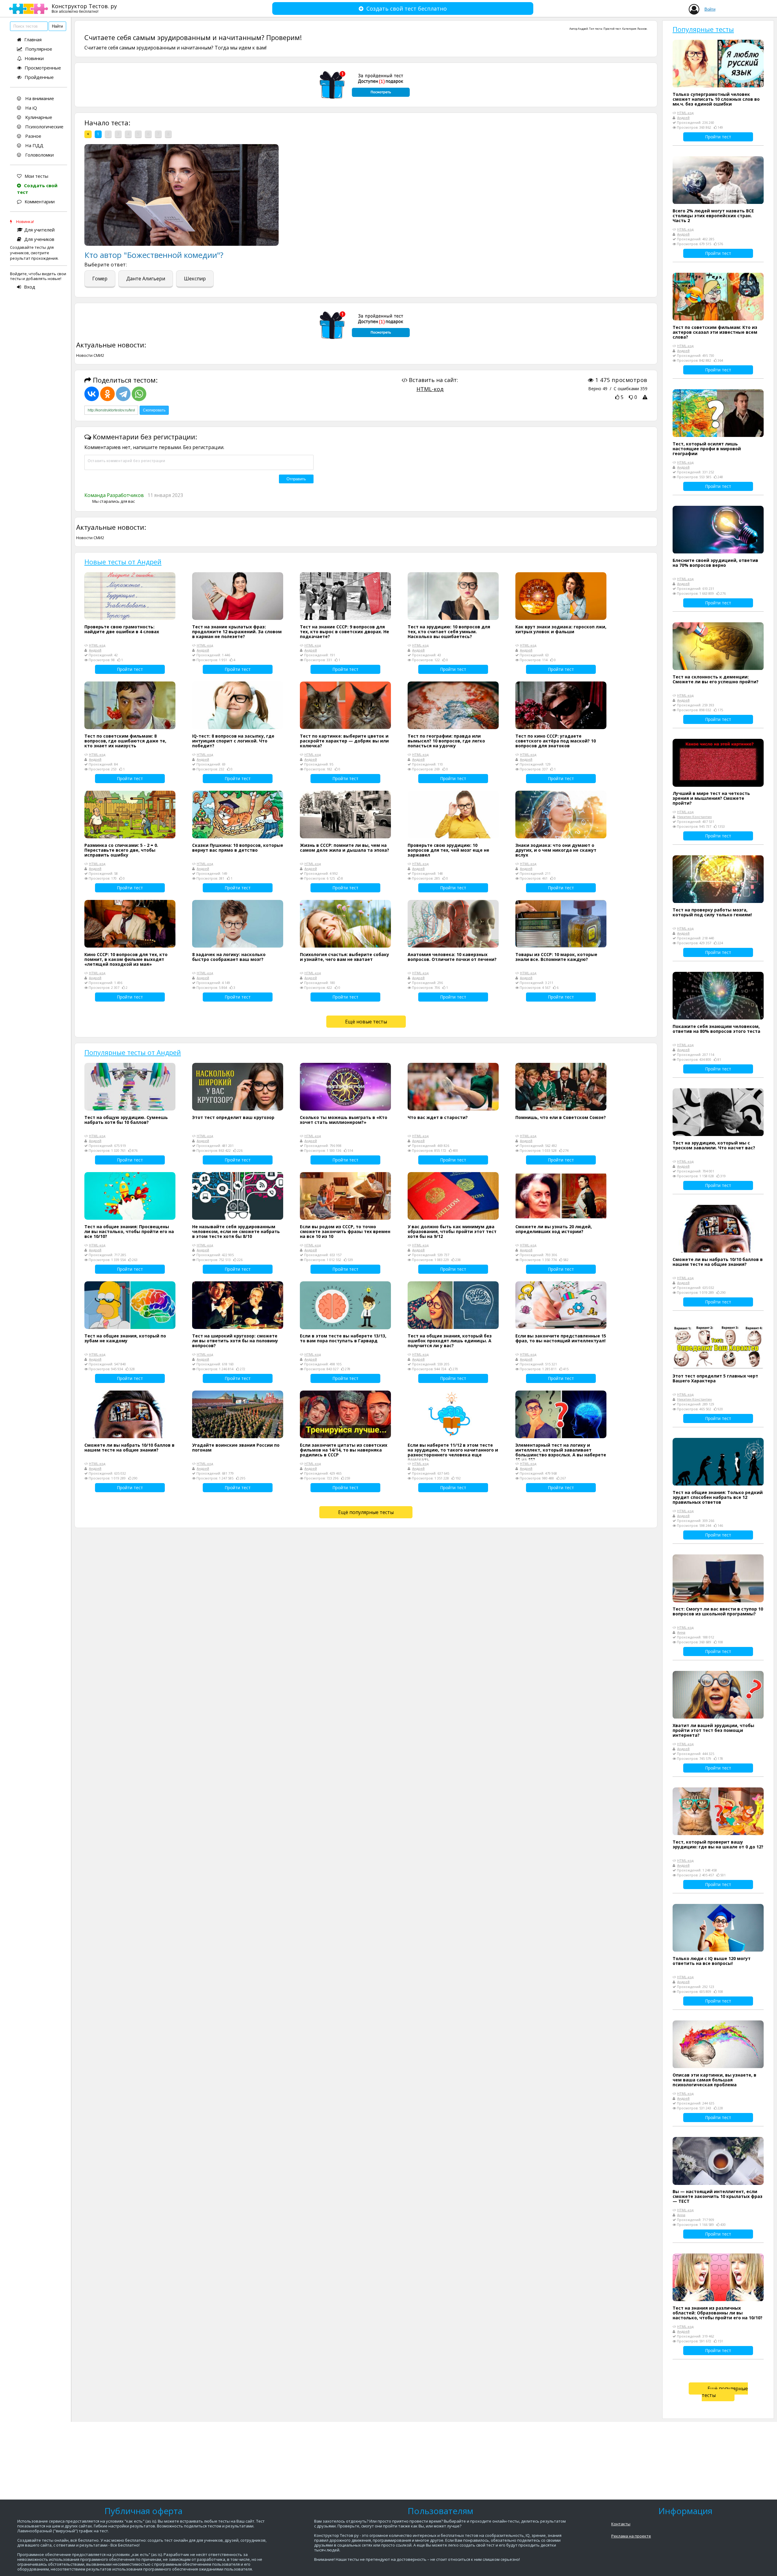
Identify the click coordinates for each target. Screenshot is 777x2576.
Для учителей (39, 230)
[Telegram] (123, 394)
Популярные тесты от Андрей (133, 1052)
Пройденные (39, 77)
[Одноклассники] (107, 394)
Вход (30, 287)
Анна (681, 1632)
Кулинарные (38, 117)
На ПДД (34, 145)
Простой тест (612, 29)
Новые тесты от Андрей (123, 562)
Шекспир (195, 279)
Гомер (100, 279)
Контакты (621, 2524)
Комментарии (40, 201)
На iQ (31, 108)
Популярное (39, 49)
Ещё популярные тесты (366, 1512)
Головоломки (39, 155)
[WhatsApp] (139, 394)
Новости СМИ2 (90, 355)
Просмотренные (43, 68)
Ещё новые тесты (366, 1022)
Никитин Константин (694, 817)
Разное (33, 136)
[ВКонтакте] (92, 394)
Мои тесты (36, 176)
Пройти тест (130, 669)
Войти (710, 9)
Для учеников (39, 239)
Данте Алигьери (146, 279)
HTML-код (430, 389)
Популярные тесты (703, 29)
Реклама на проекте (631, 2536)
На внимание (39, 98)
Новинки (34, 58)
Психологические (44, 127)
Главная (33, 39)
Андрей (583, 29)
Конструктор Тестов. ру (84, 8)
